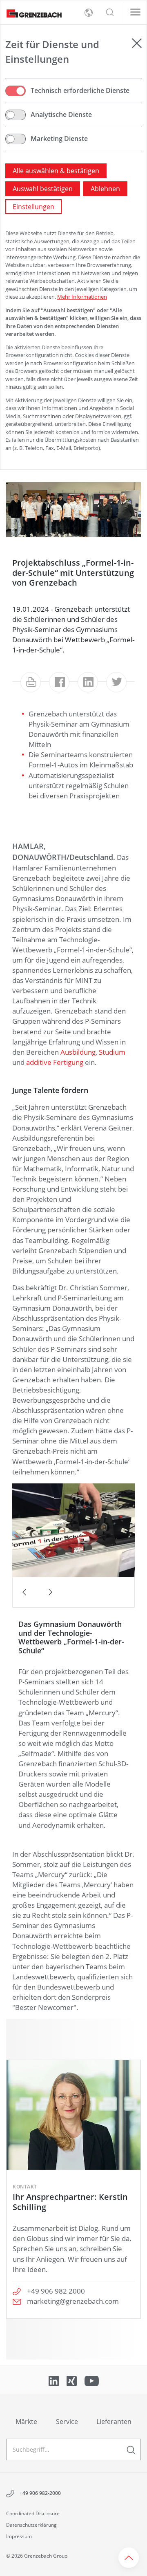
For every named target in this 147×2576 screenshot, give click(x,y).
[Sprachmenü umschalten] (89, 13)
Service (67, 2422)
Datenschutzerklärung (31, 2525)
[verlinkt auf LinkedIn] (55, 2380)
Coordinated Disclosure (33, 2513)
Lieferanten (114, 2422)
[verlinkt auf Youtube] (92, 2380)
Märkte (26, 2422)
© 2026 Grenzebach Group (37, 2556)
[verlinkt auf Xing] (72, 2380)
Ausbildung (78, 1052)
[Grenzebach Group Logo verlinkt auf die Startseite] (31, 13)
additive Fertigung (55, 1062)
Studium (112, 1052)
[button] (110, 13)
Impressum (19, 2536)
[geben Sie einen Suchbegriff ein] (131, 2449)
